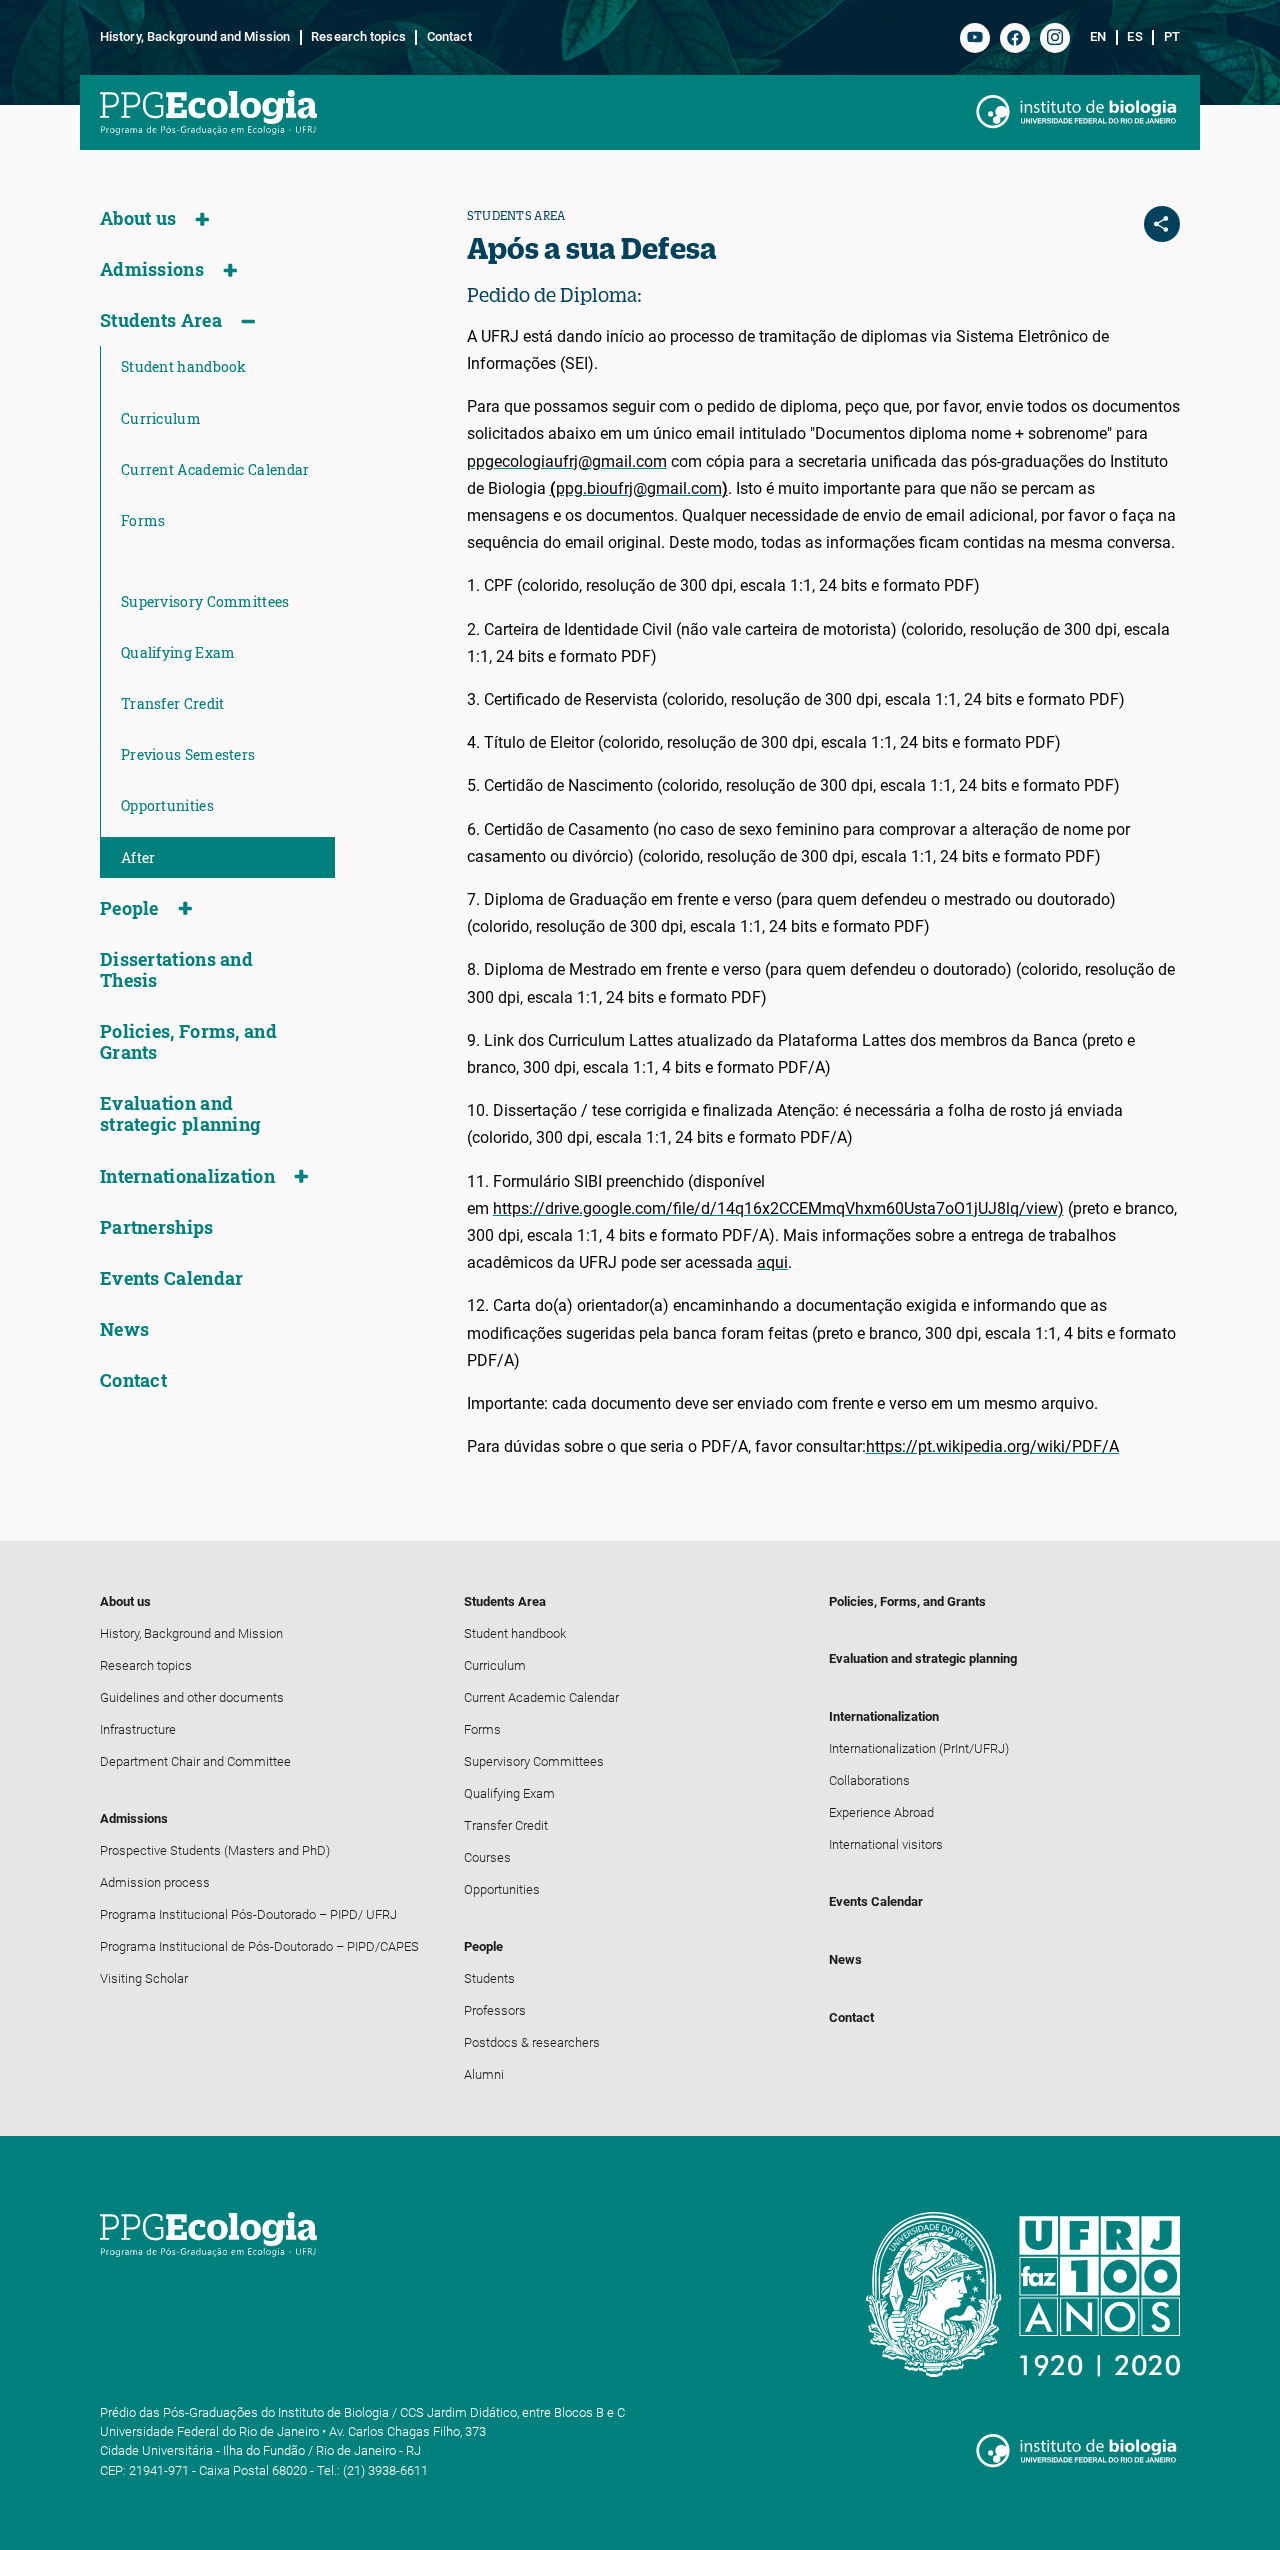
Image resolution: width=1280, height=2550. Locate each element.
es (1134, 37)
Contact (449, 37)
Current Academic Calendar (215, 469)
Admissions (152, 269)
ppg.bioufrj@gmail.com (639, 488)
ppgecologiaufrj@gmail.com (567, 461)
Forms (143, 520)
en (1098, 37)
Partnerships (157, 1227)
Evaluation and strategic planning (180, 1114)
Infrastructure (138, 1729)
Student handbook (184, 366)
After (138, 857)
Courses (487, 1857)
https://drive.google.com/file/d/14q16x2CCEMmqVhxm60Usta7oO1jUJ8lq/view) (778, 1208)
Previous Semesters (188, 754)
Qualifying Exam (178, 652)
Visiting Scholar (144, 1978)
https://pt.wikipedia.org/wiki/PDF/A (992, 1446)
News (124, 1329)
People (129, 908)
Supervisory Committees (205, 601)
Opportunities (167, 805)
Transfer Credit (173, 703)
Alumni (484, 2074)
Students (489, 1978)
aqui (772, 1262)
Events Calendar (172, 1278)
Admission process (155, 1882)
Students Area (161, 320)
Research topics (358, 37)
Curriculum (161, 418)
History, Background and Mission (195, 37)
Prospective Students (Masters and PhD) (215, 1850)
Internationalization (187, 1176)
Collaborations (869, 1780)
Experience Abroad (881, 1812)
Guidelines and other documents (192, 1697)
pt (1172, 37)
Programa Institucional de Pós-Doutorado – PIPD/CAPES (259, 1946)
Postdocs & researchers (532, 2042)
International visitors (886, 1844)
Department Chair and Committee (195, 1761)
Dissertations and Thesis (176, 970)
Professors (495, 2010)
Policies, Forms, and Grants (188, 1042)
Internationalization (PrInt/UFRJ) (919, 1748)
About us (138, 218)
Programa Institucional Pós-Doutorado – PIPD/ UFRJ (248, 1914)
